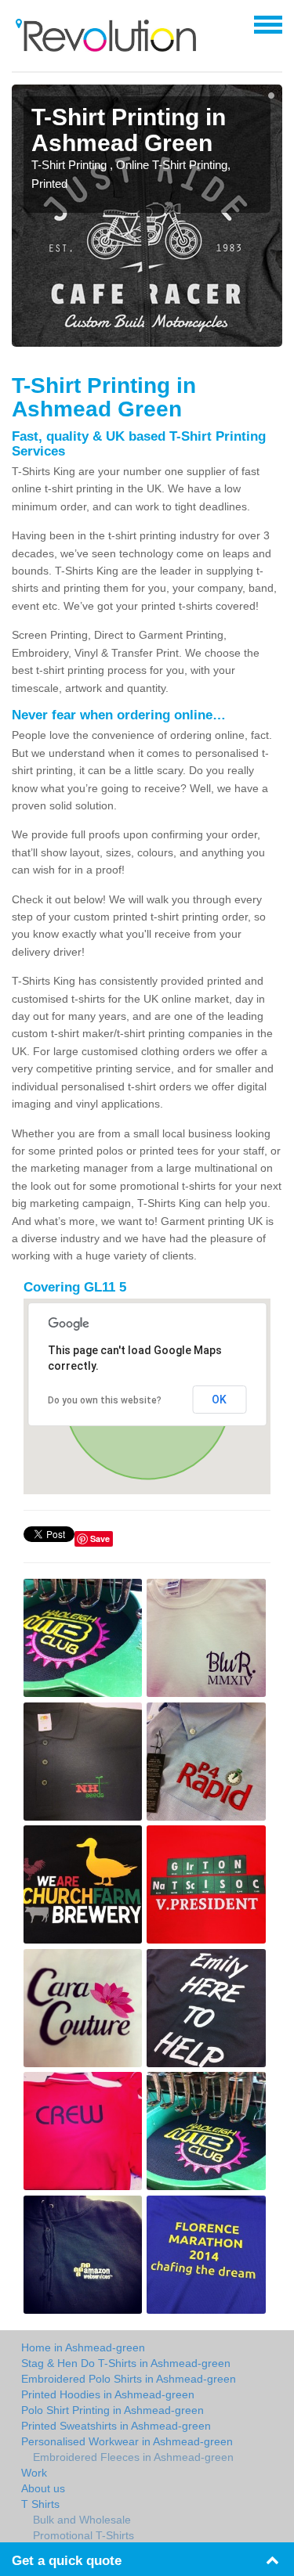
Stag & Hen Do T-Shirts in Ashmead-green (126, 2363)
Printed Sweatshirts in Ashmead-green (116, 2426)
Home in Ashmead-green (83, 2347)
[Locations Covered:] (19, 23)
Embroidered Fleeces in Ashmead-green (133, 2457)
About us (43, 2488)
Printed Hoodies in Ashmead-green (108, 2394)
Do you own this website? (105, 1400)
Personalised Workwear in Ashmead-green (127, 2441)
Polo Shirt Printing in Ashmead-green (113, 2410)
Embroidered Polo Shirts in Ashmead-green (129, 2379)
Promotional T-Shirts (83, 2535)
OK (219, 1400)
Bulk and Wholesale (82, 2520)
